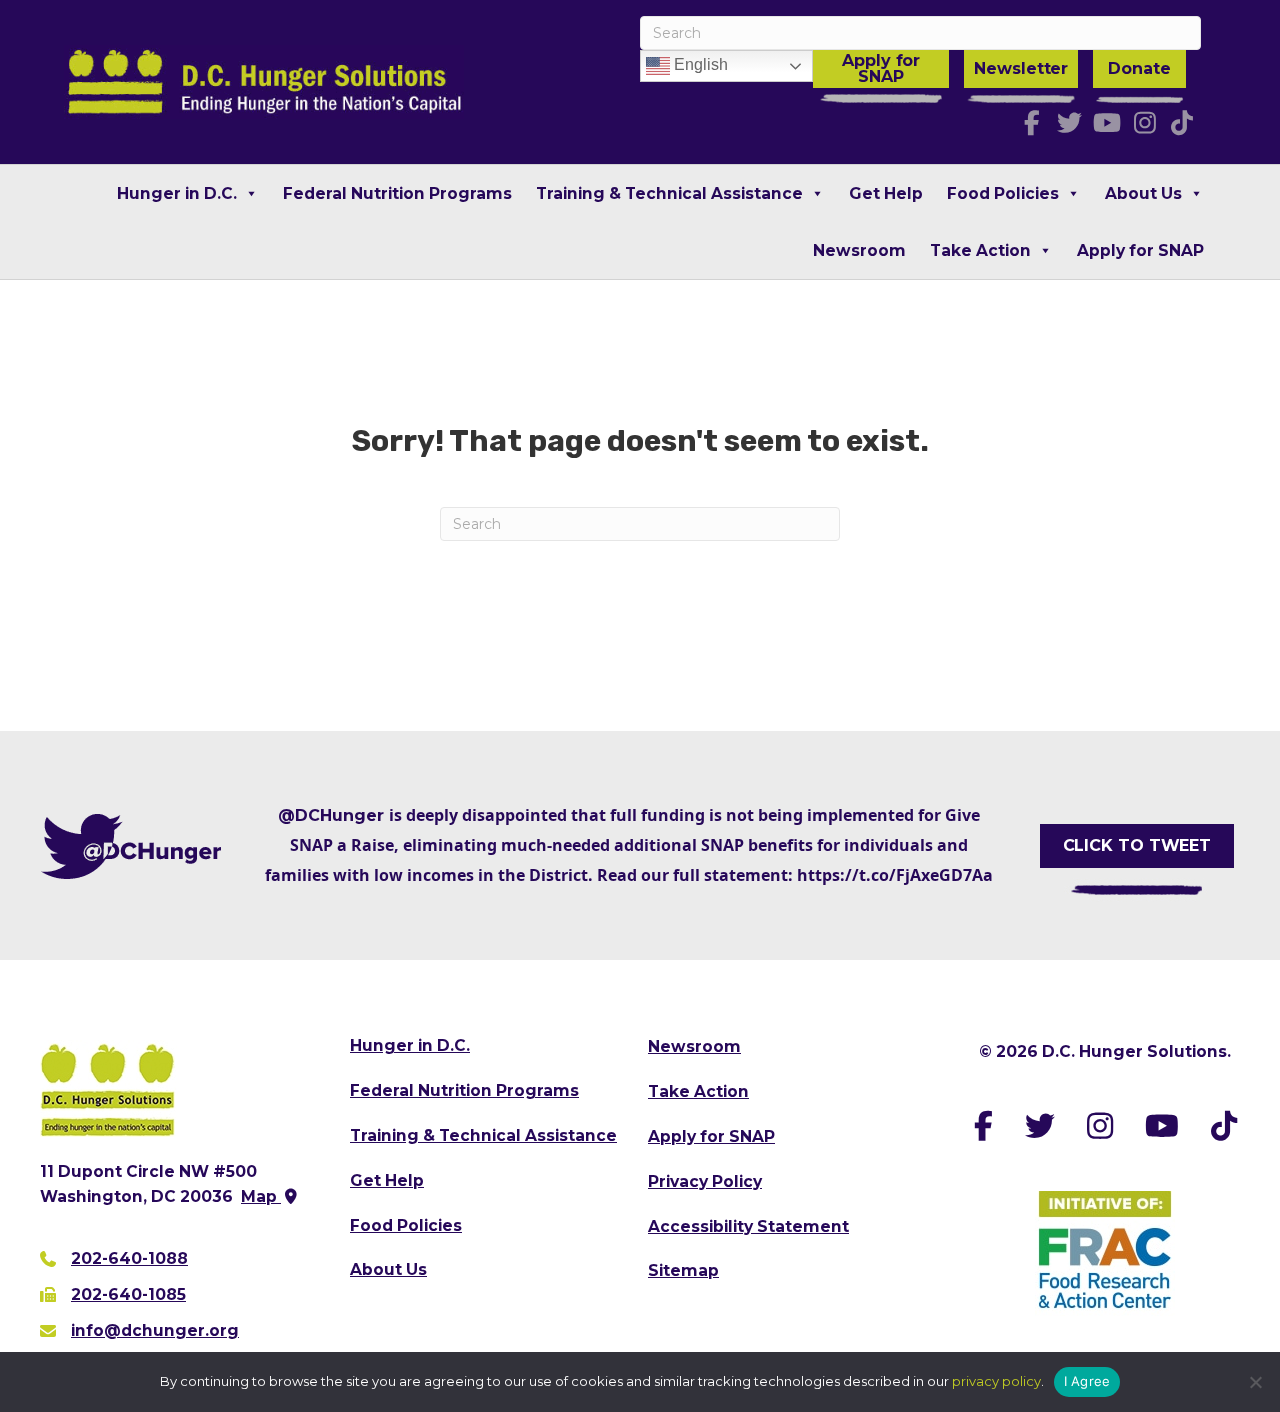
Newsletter (1021, 68)
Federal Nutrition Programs (397, 193)
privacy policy (996, 1381)
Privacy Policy (705, 1181)
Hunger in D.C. (177, 193)
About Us (1143, 193)
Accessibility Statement (748, 1226)
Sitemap (683, 1270)
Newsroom (859, 250)
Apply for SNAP (881, 68)
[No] (1255, 1382)
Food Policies (1003, 193)
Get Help (886, 193)
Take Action (980, 250)
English (699, 64)
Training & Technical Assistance (669, 193)
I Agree (1087, 1381)
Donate (1139, 68)
